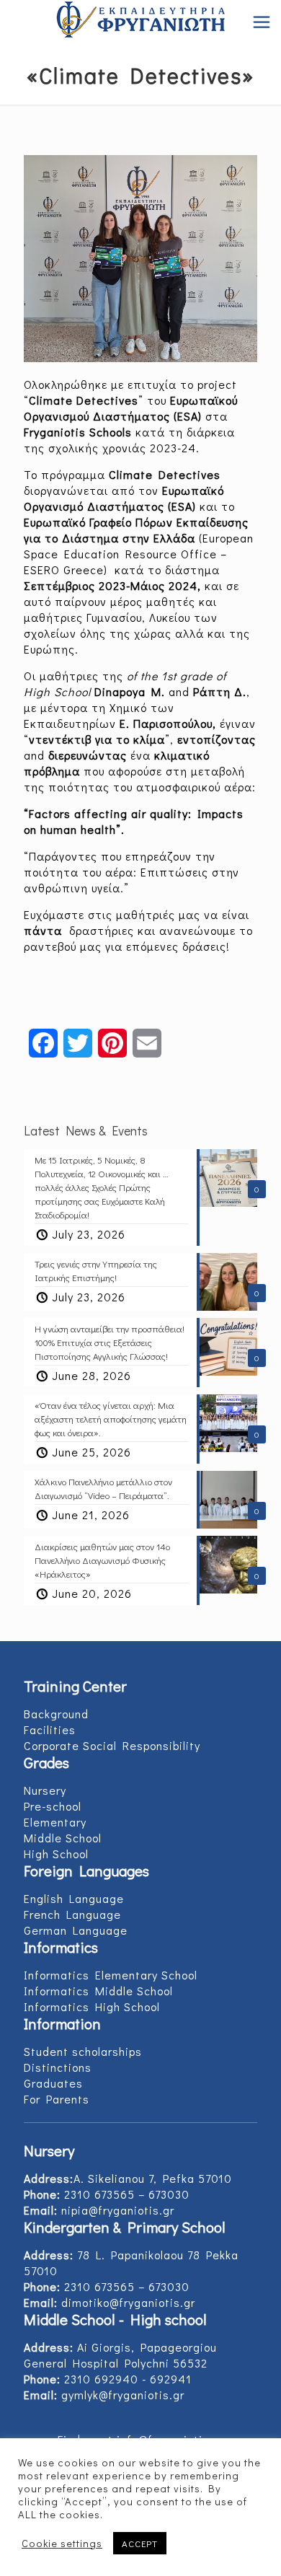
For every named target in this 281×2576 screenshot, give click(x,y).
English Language (74, 1898)
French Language (72, 1914)
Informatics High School (92, 2006)
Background (56, 1714)
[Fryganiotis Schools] (140, 22)
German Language (76, 1930)
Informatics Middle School (98, 1991)
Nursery (45, 1790)
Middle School (63, 1838)
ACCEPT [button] (140, 2543)
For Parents (57, 2099)
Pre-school (53, 1806)
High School (56, 1854)
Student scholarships (83, 2051)
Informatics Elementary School (111, 1975)
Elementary (55, 1822)
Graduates (53, 2083)
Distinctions (58, 2067)
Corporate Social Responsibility (112, 1745)
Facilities (50, 1729)
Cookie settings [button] (62, 2544)
